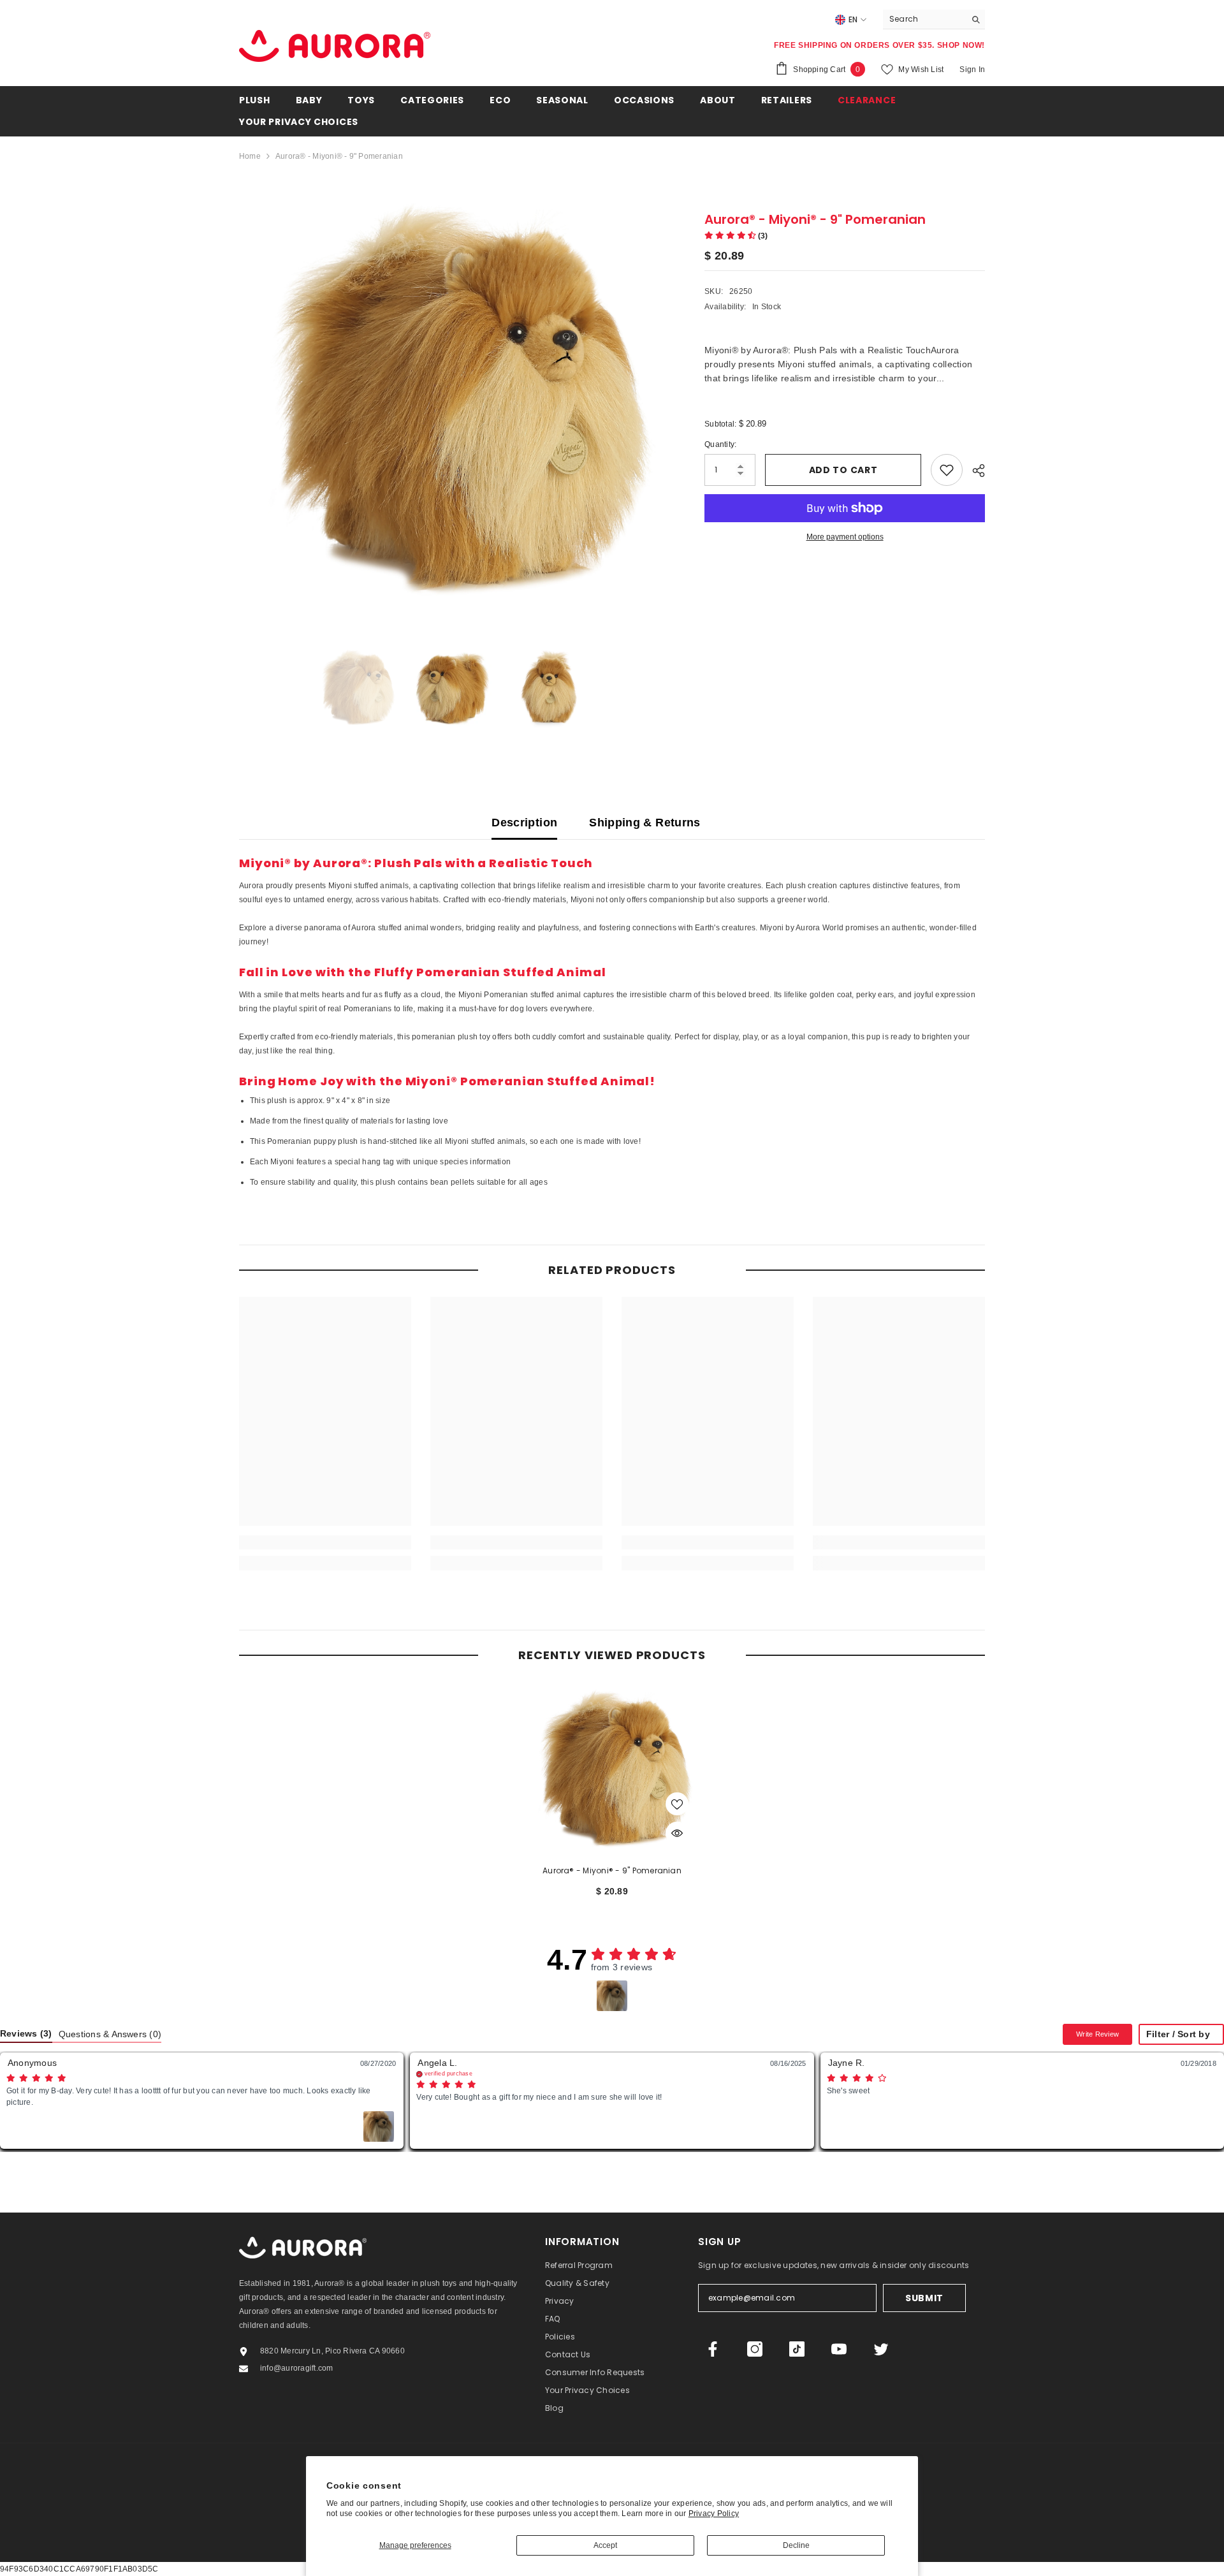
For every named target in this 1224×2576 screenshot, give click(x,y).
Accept (605, 2545)
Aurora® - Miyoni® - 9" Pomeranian (612, 1870)
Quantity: (720, 444)
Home (250, 156)
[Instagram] (755, 2349)
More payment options (845, 537)
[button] (736, 236)
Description (524, 823)
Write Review (1097, 2034)
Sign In (972, 70)
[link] (325, 1542)
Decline (796, 2545)
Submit (924, 2298)
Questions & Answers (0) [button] (110, 2034)
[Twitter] (881, 2349)
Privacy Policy (714, 2514)
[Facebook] (713, 2349)
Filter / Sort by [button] (1178, 2035)
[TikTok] (797, 2349)
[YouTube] (839, 2349)
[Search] (934, 19)
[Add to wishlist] (947, 470)
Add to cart (843, 470)
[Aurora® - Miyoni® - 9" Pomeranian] (612, 1768)
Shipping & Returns (645, 823)
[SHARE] (974, 471)
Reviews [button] (26, 2034)
